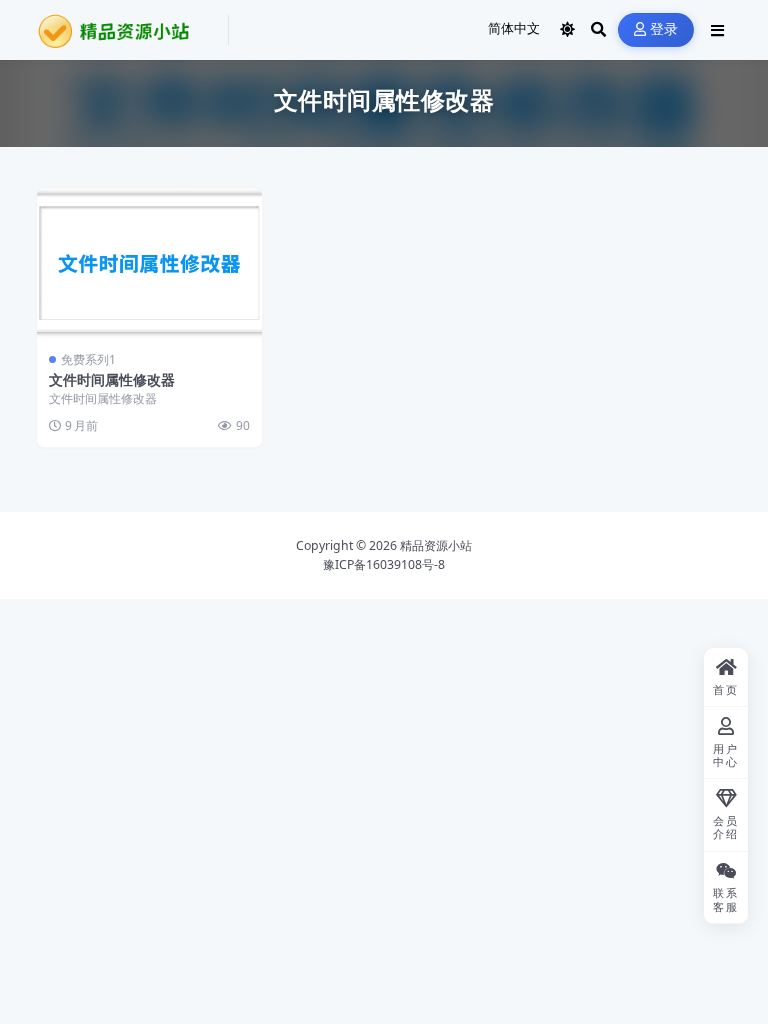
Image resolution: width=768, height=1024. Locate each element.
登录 (664, 29)
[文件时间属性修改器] (149, 263)
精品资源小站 (436, 545)
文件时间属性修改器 (112, 379)
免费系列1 (88, 359)
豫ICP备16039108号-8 (384, 564)
